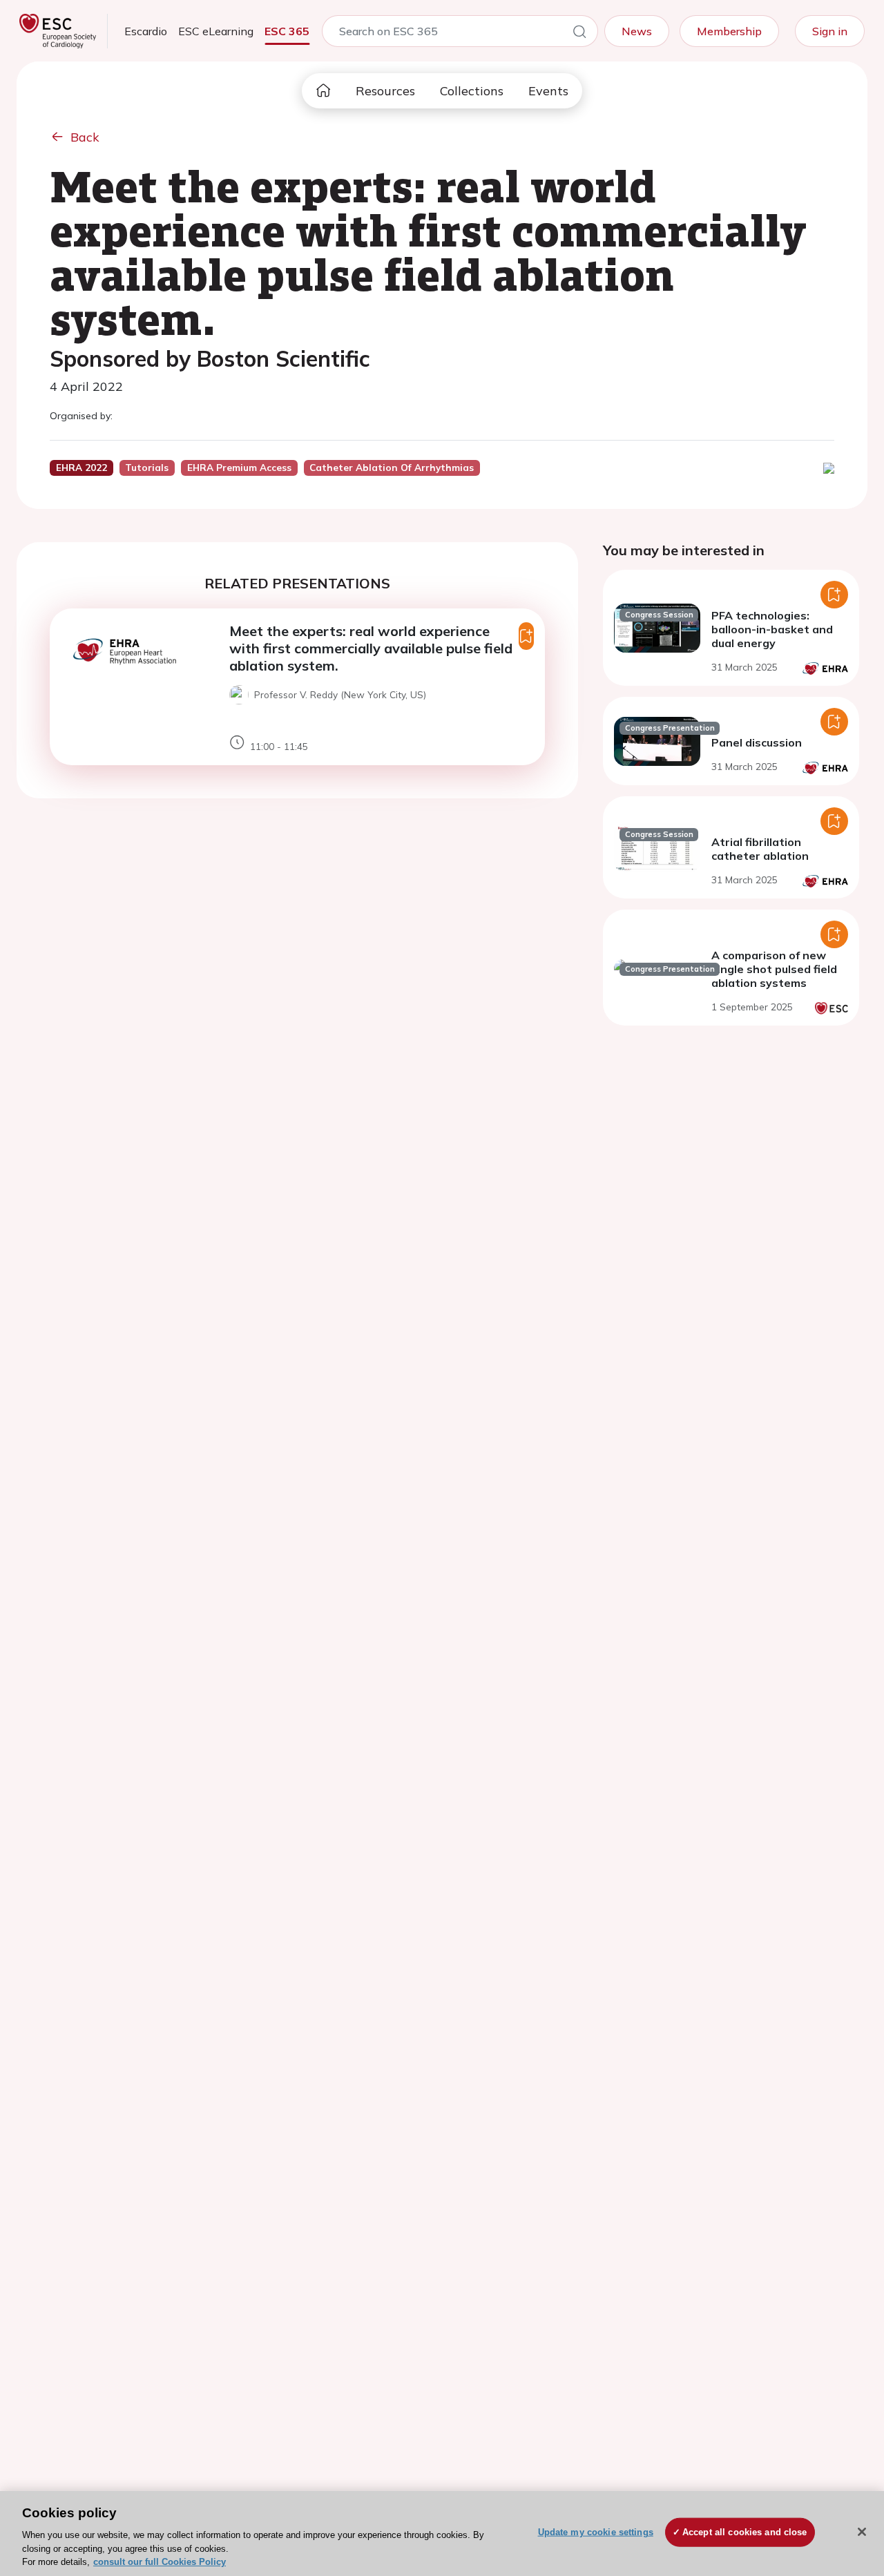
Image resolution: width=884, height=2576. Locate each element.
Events (548, 91)
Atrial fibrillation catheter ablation (760, 849)
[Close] (862, 2532)
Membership (729, 31)
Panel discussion (757, 742)
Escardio (146, 31)
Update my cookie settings (596, 2532)
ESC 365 (287, 31)
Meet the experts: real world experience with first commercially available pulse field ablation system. (371, 648)
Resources (385, 91)
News (637, 31)
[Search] (579, 34)
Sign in (830, 31)
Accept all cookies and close (745, 2532)
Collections (472, 91)
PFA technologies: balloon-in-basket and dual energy (772, 629)
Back (85, 137)
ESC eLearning (216, 31)
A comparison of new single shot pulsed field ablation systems (774, 969)
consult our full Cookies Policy (160, 2562)
